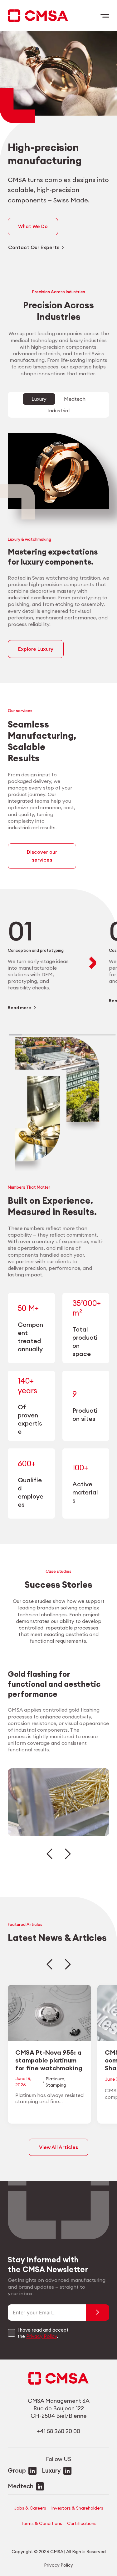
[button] (49, 1854)
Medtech (21, 2486)
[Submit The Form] (97, 2313)
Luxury (51, 2470)
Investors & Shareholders (77, 2508)
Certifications (82, 2523)
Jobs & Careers (30, 2508)
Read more (19, 1008)
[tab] (39, 399)
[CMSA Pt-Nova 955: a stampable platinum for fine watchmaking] (50, 2054)
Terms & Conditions (41, 2523)
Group (17, 2470)
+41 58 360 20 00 (58, 2431)
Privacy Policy (41, 2336)
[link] (42, 963)
